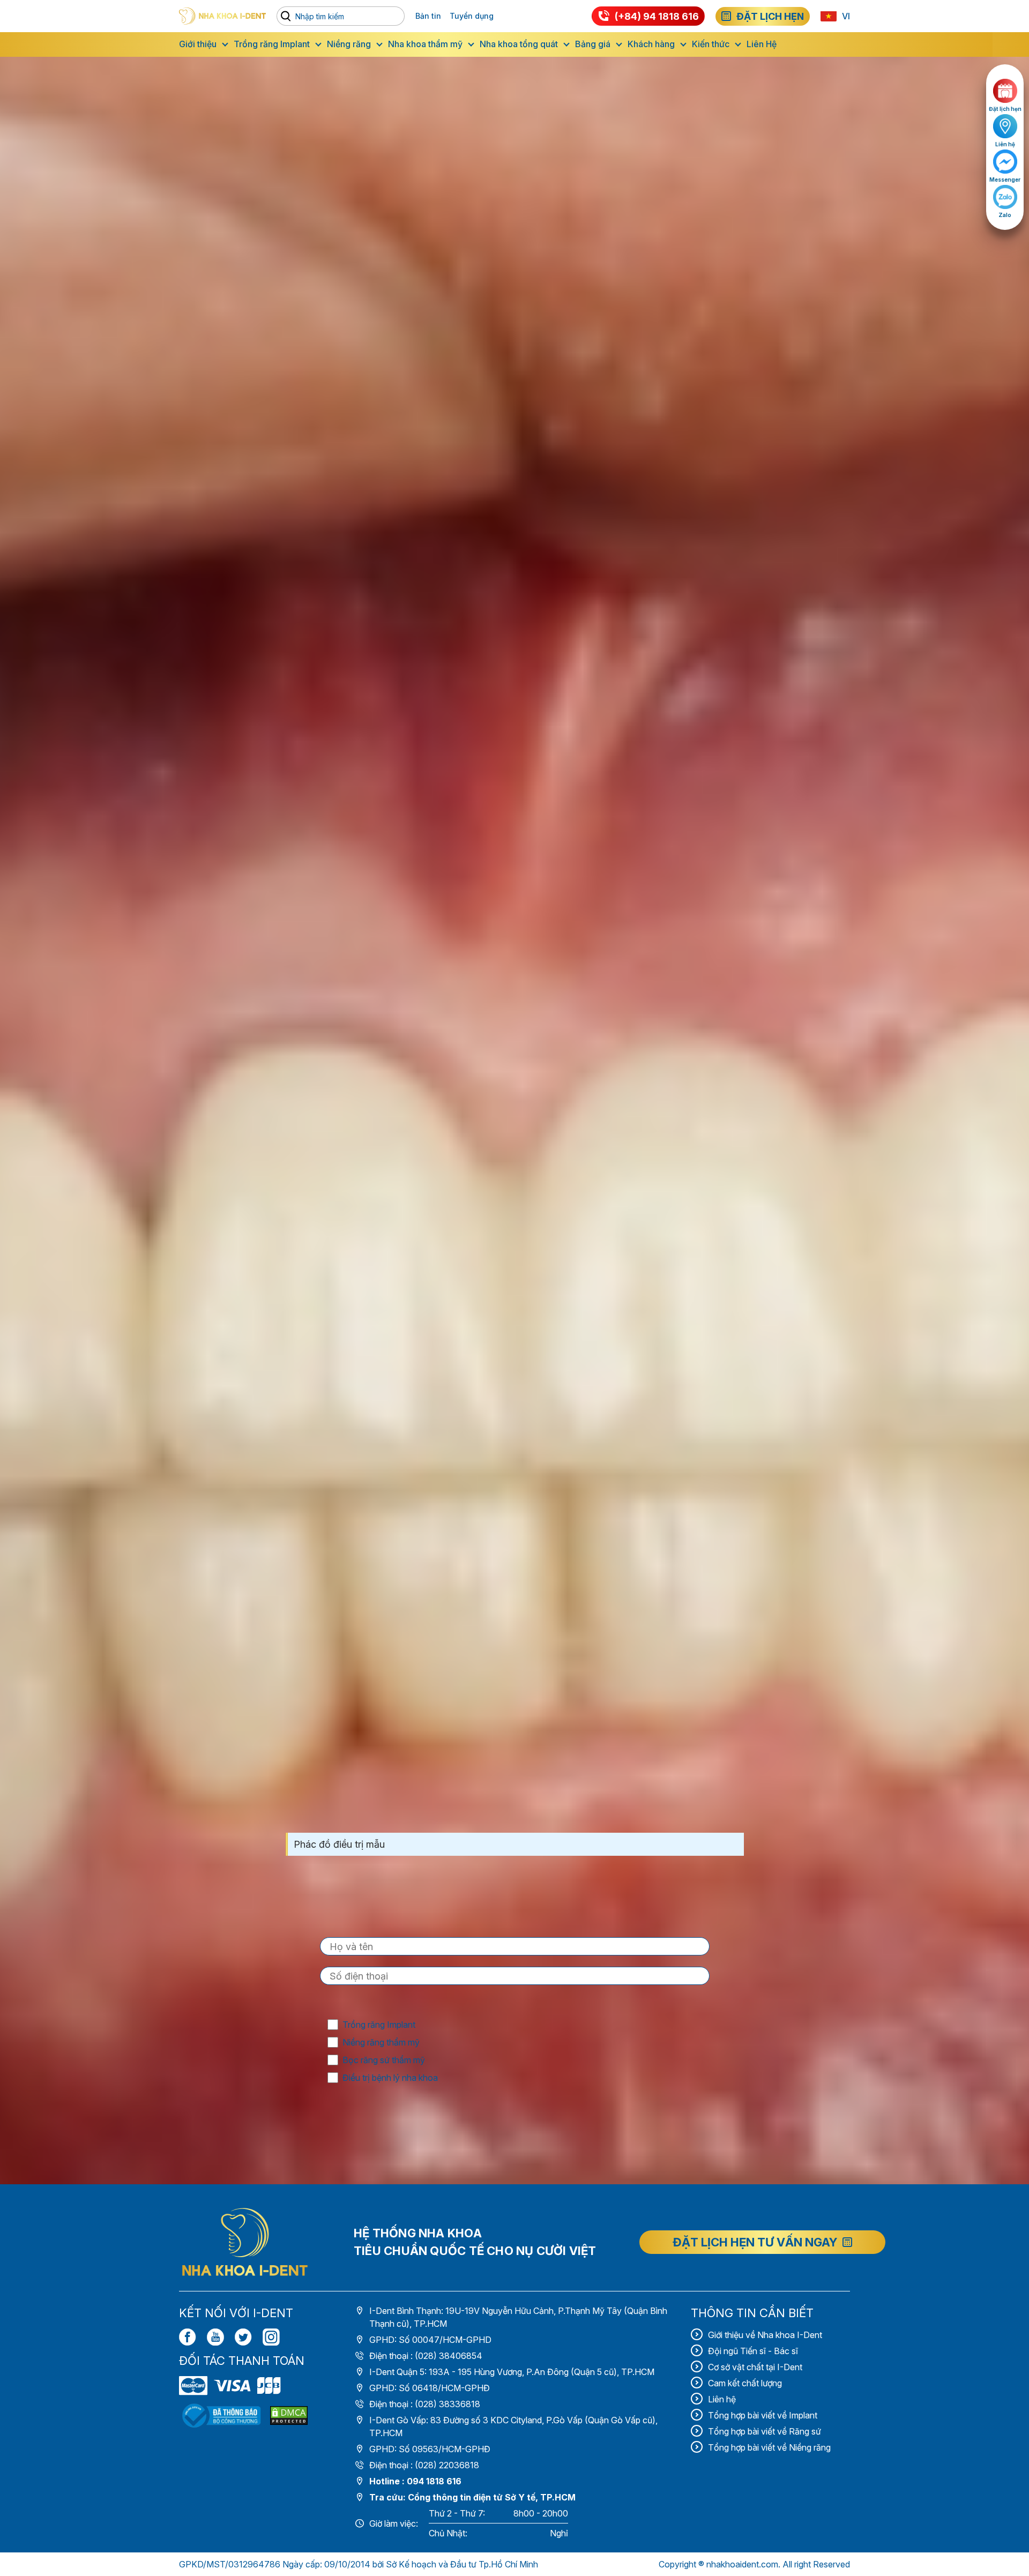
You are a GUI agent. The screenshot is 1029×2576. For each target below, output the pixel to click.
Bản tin (428, 16)
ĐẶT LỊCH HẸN (770, 16)
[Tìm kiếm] (288, 16)
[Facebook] (188, 2337)
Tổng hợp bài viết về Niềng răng (769, 2447)
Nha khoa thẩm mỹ (425, 44)
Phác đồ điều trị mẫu (339, 1844)
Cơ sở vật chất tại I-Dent (755, 2367)
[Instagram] (271, 2337)
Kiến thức (711, 44)
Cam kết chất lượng (745, 2383)
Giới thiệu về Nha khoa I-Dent (765, 2335)
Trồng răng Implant (272, 44)
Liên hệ (722, 2399)
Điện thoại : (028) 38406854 (426, 2356)
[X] (243, 2337)
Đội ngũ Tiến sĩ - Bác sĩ (753, 2351)
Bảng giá (593, 44)
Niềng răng (349, 44)
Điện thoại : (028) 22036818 (424, 2465)
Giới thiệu (198, 44)
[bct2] (289, 2416)
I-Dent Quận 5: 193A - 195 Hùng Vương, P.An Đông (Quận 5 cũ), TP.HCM (512, 2372)
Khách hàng (651, 44)
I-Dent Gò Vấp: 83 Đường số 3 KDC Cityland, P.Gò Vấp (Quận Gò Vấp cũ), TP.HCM (513, 2426)
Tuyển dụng (472, 16)
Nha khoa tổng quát (519, 44)
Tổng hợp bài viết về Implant (763, 2415)
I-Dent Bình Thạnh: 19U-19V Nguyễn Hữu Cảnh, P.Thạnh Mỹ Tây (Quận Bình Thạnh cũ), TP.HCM (518, 2317)
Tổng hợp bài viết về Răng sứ (765, 2431)
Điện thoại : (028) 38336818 (425, 2404)
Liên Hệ (762, 44)
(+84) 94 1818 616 (657, 16)
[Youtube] (215, 2337)
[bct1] (221, 2416)
